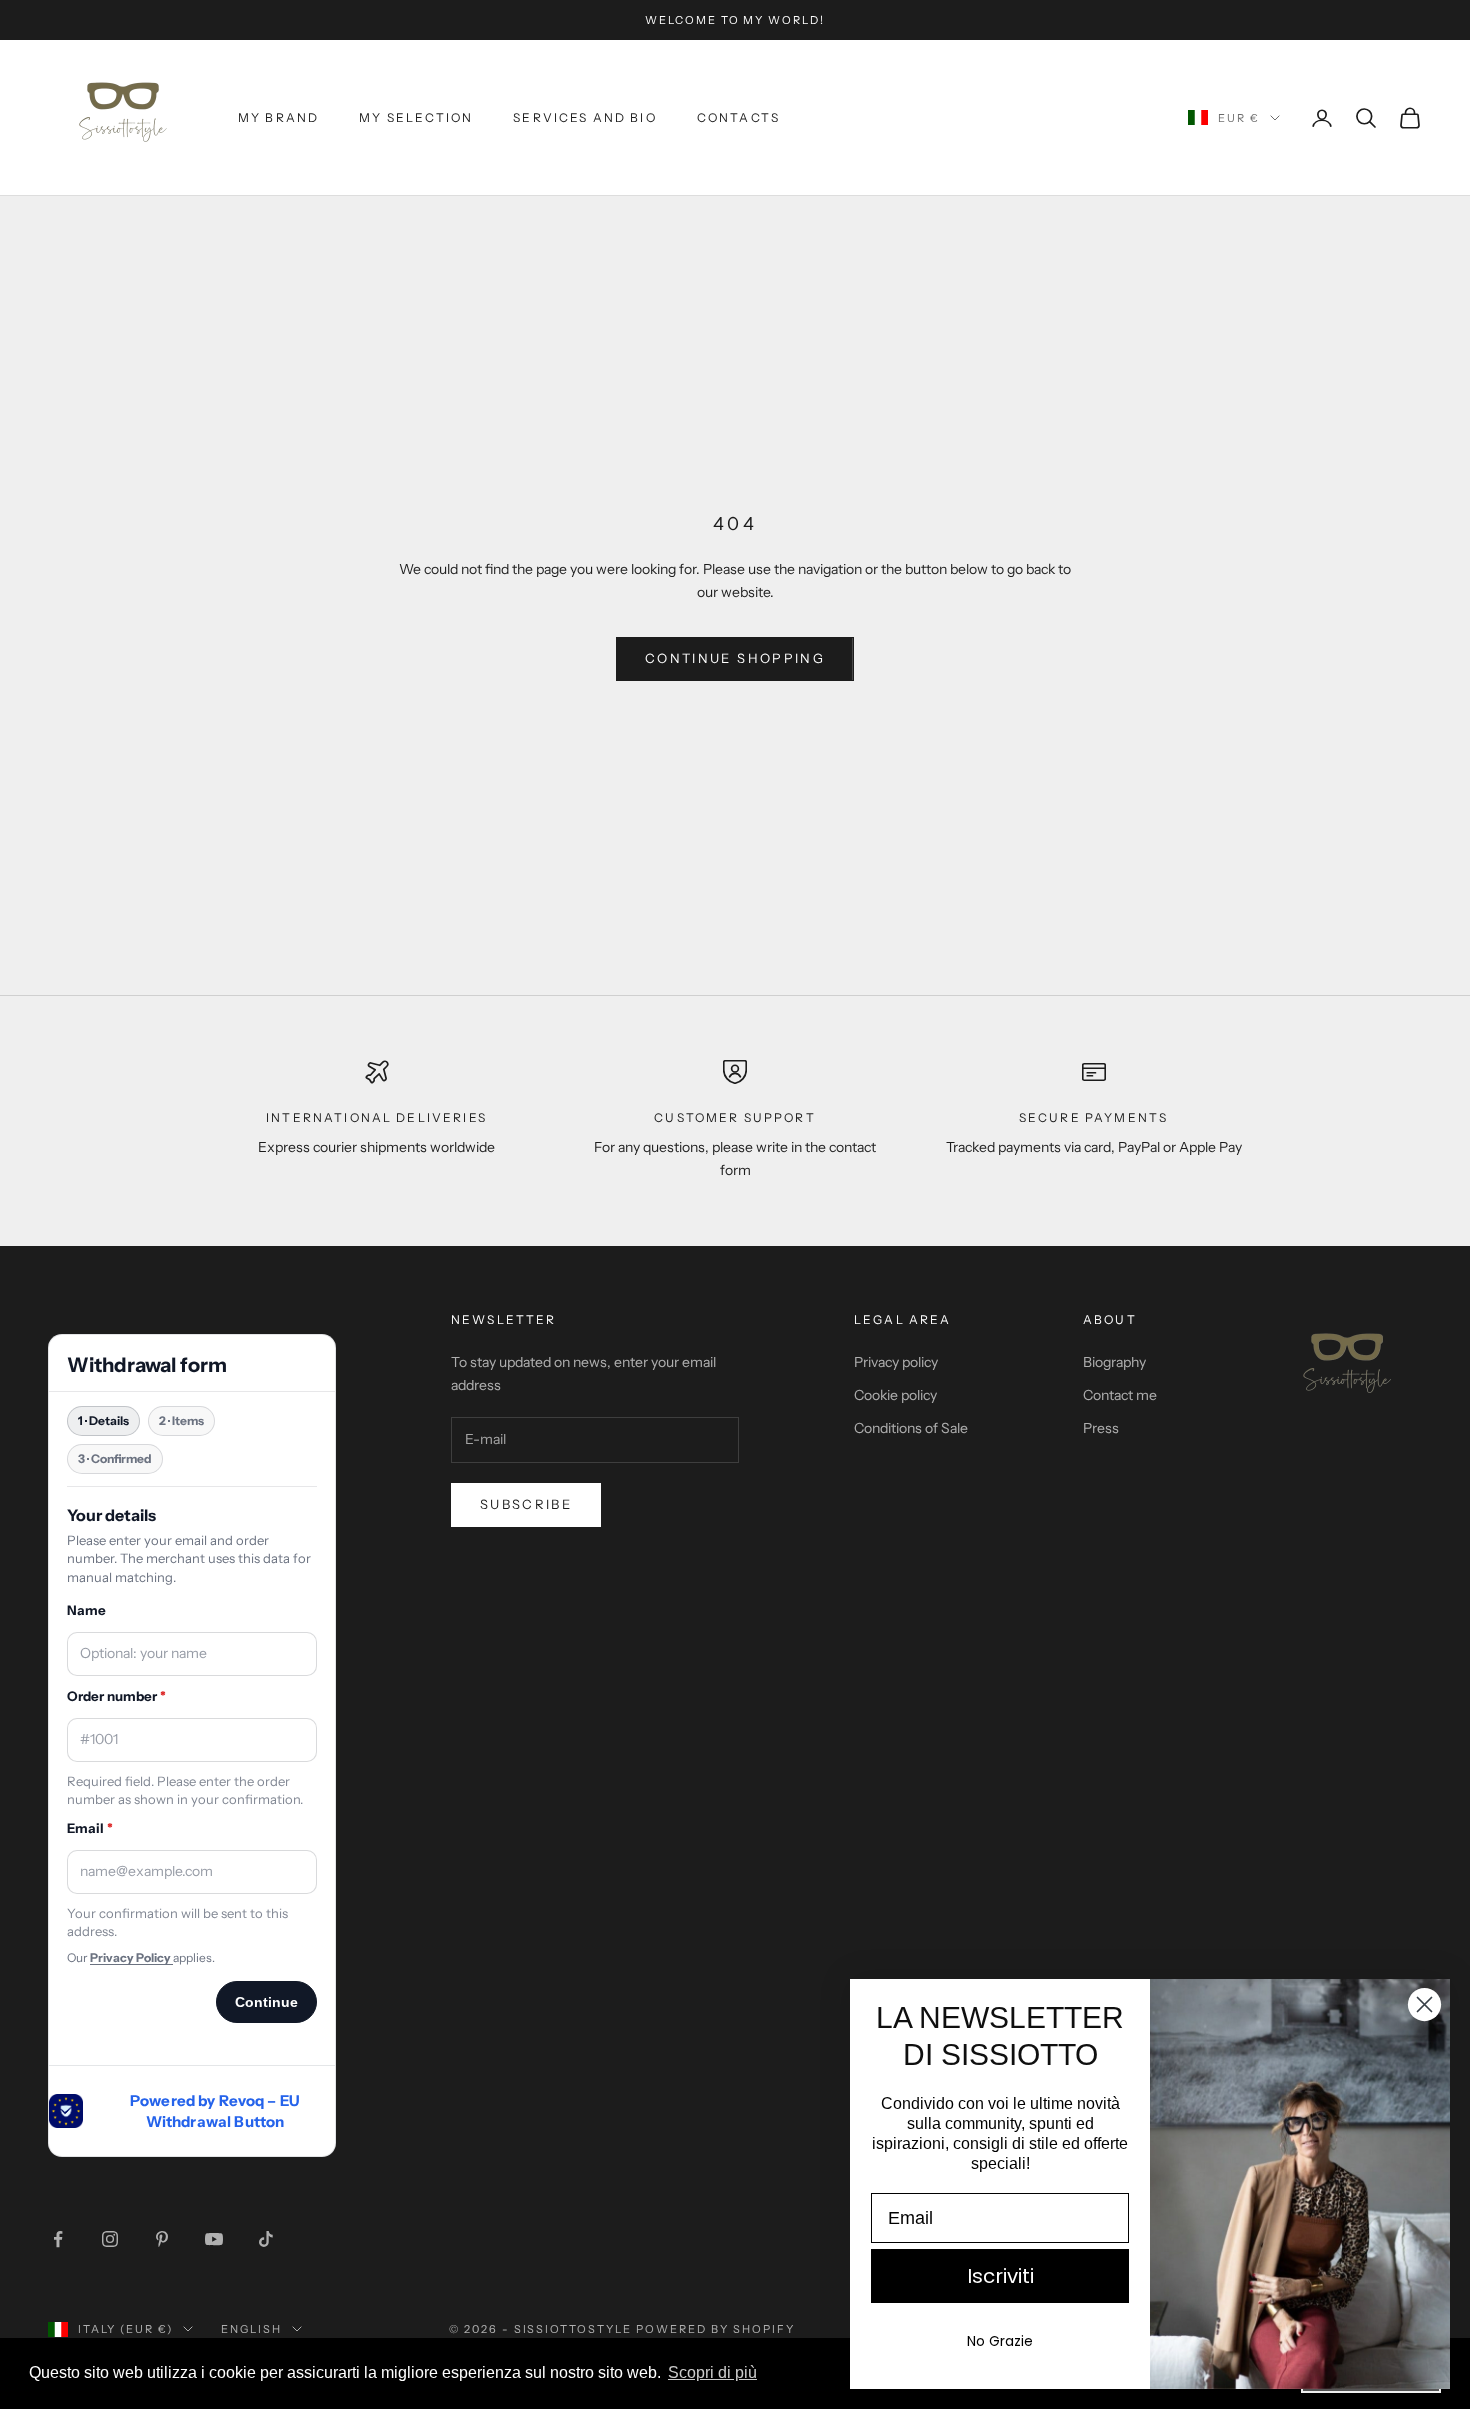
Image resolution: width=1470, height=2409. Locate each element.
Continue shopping (735, 658)
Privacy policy (896, 1362)
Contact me (1120, 1395)
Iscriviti (1000, 2276)
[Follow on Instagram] (110, 2239)
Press (1101, 1428)
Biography (1114, 1362)
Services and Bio (585, 117)
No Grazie (1000, 2341)
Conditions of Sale (911, 1428)
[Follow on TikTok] (266, 2239)
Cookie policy (895, 1395)
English (251, 2329)
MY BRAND (278, 117)
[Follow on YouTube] (214, 2239)
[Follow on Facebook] (58, 2239)
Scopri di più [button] (712, 2372)
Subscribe (526, 1504)
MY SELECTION (416, 117)
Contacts (738, 117)
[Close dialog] (1424, 2004)
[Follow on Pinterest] (162, 2239)
